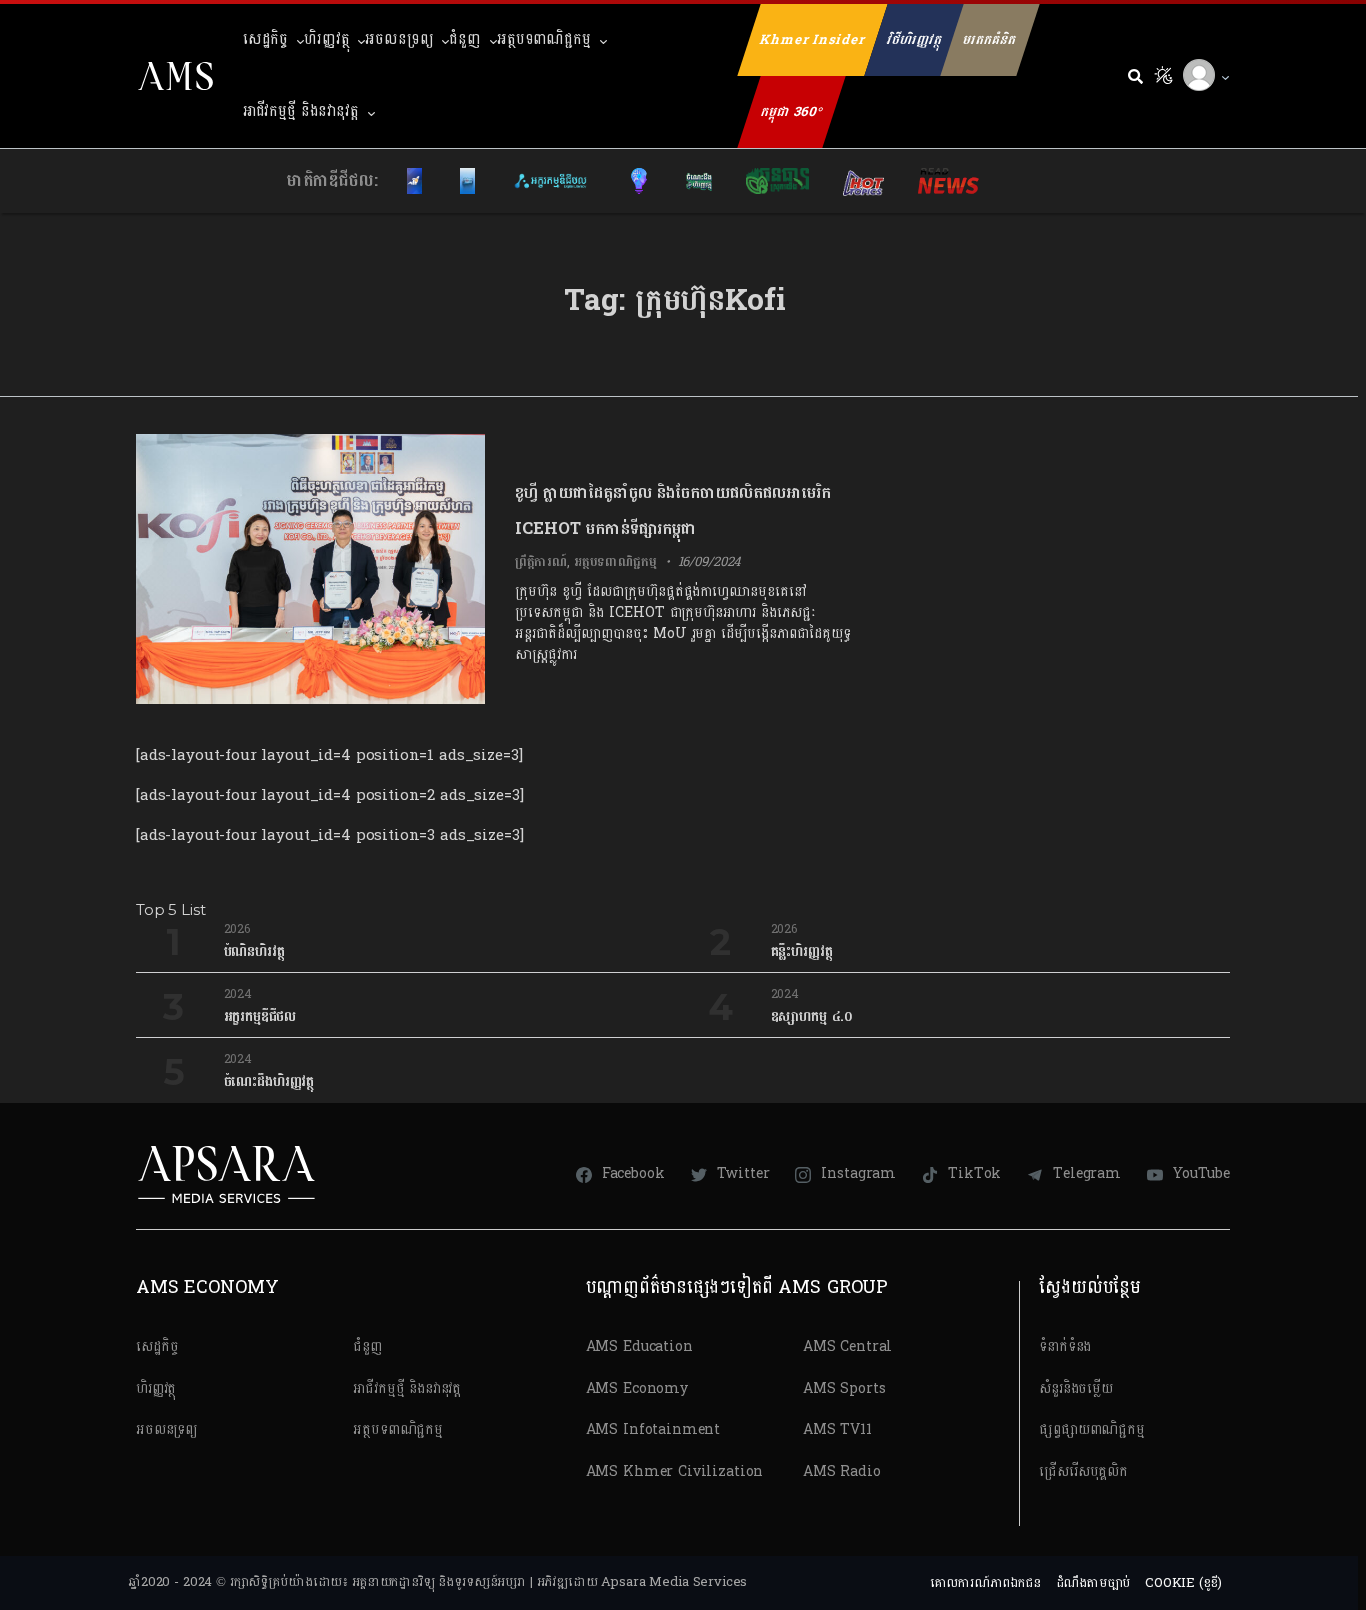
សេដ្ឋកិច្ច (265, 39)
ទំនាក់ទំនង (1065, 1346)
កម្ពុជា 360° (791, 112)
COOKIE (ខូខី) (1183, 1583)
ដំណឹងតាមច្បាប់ (1093, 1583)
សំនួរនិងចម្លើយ (1076, 1388)
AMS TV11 (837, 1429)
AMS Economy (637, 1388)
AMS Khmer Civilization (675, 1471)
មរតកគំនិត (989, 40)
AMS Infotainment (653, 1429)
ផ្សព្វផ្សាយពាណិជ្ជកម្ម (1092, 1429)
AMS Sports (844, 1388)
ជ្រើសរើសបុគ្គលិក (1083, 1471)
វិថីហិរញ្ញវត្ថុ (914, 40)
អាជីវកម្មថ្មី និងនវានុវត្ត (301, 111)
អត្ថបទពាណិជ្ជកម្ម (544, 39)
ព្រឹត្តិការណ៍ (541, 562)
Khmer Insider (812, 40)
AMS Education (639, 1346)
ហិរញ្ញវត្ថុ (326, 39)
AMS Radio (842, 1471)
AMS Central (847, 1346)
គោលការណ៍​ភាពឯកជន (985, 1583)
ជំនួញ (465, 39)
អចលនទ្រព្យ (399, 39)
